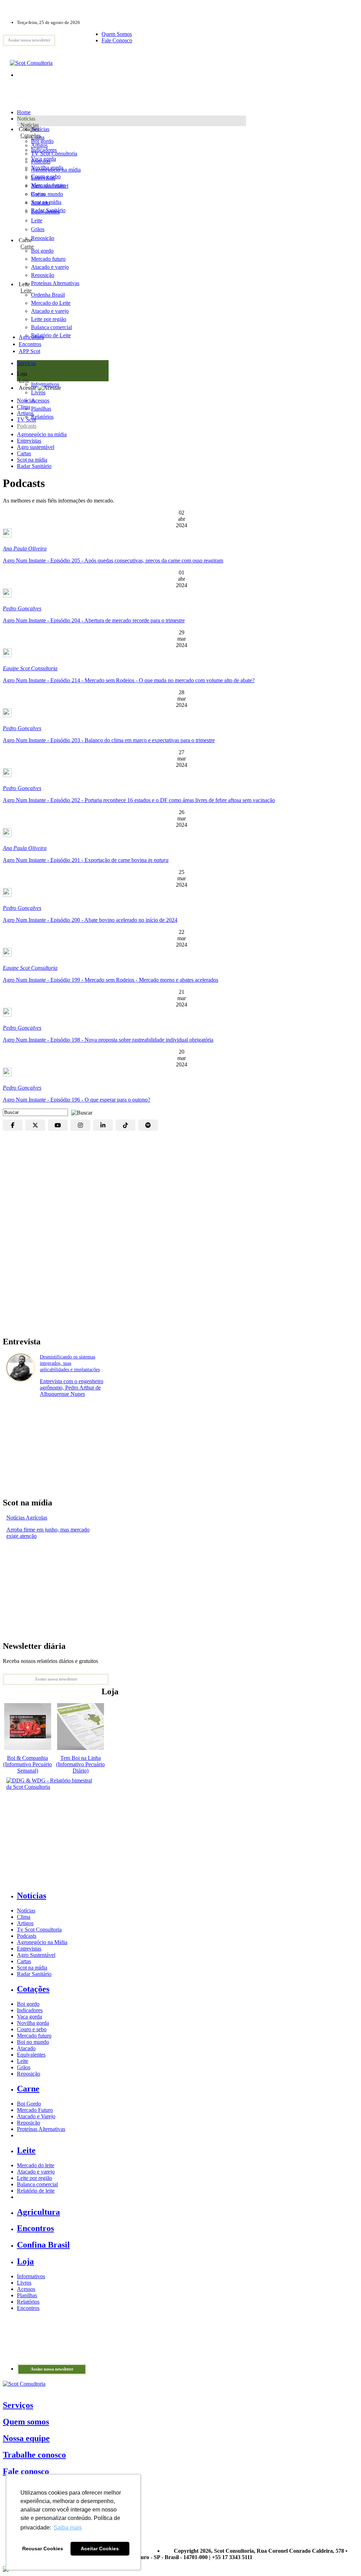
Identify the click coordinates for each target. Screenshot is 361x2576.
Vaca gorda (44, 159)
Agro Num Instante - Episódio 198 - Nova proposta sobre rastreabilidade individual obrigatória (108, 1040)
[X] (35, 1125)
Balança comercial (37, 2184)
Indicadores (44, 150)
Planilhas (27, 2295)
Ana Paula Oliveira (25, 549)
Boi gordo (42, 141)
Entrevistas (29, 441)
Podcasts (27, 426)
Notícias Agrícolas (27, 1518)
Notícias (30, 125)
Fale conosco (26, 2471)
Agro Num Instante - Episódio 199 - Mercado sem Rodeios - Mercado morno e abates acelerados (111, 980)
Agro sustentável (36, 447)
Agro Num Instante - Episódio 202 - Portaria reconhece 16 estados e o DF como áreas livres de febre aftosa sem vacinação (139, 800)
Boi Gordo (29, 2104)
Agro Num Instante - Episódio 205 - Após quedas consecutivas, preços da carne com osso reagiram (113, 560)
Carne (27, 246)
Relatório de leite (36, 2191)
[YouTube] (58, 1125)
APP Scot (29, 351)
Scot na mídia (32, 460)
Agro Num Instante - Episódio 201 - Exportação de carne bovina (86, 860)
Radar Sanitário (34, 466)
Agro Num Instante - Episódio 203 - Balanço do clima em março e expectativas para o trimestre (109, 740)
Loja (24, 380)
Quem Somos (117, 34)
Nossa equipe (26, 2438)
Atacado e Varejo (36, 2116)
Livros (24, 2283)
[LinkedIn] (103, 1125)
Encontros (30, 344)
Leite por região (35, 2178)
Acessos (26, 2289)
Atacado (40, 203)
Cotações (31, 135)
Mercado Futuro (35, 2110)
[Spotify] (148, 1125)
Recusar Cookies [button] (43, 2549)
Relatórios (28, 2302)
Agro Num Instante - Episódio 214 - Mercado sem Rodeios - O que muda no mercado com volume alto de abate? (129, 680)
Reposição (43, 238)
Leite (37, 220)
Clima (24, 407)
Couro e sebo (46, 176)
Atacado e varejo (36, 2172)
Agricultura (31, 337)
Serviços (18, 2405)
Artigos (25, 413)
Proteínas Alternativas (41, 2129)
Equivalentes (45, 212)
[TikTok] (126, 1125)
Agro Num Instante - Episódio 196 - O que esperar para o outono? (77, 1100)
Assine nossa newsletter (29, 40)
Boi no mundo (47, 194)
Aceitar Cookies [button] (100, 2549)
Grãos (38, 229)
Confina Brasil (43, 2245)
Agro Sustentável (36, 1955)
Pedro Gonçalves (22, 608)
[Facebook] (13, 1125)
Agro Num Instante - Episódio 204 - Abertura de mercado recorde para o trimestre (94, 620)
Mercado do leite (36, 2165)
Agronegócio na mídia (42, 434)
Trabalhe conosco (34, 2455)
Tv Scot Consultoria (39, 1930)
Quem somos (26, 2422)
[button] (80, 1112)
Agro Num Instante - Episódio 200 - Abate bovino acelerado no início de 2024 (90, 920)
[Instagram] (80, 1125)
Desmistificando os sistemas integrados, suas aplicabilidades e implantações (70, 1363)
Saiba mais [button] (68, 2528)
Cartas (24, 453)
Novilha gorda (47, 168)
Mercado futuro (48, 185)
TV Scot (26, 420)
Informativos (31, 2276)
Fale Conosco (117, 40)
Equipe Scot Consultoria (30, 668)
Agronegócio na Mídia (42, 1942)
